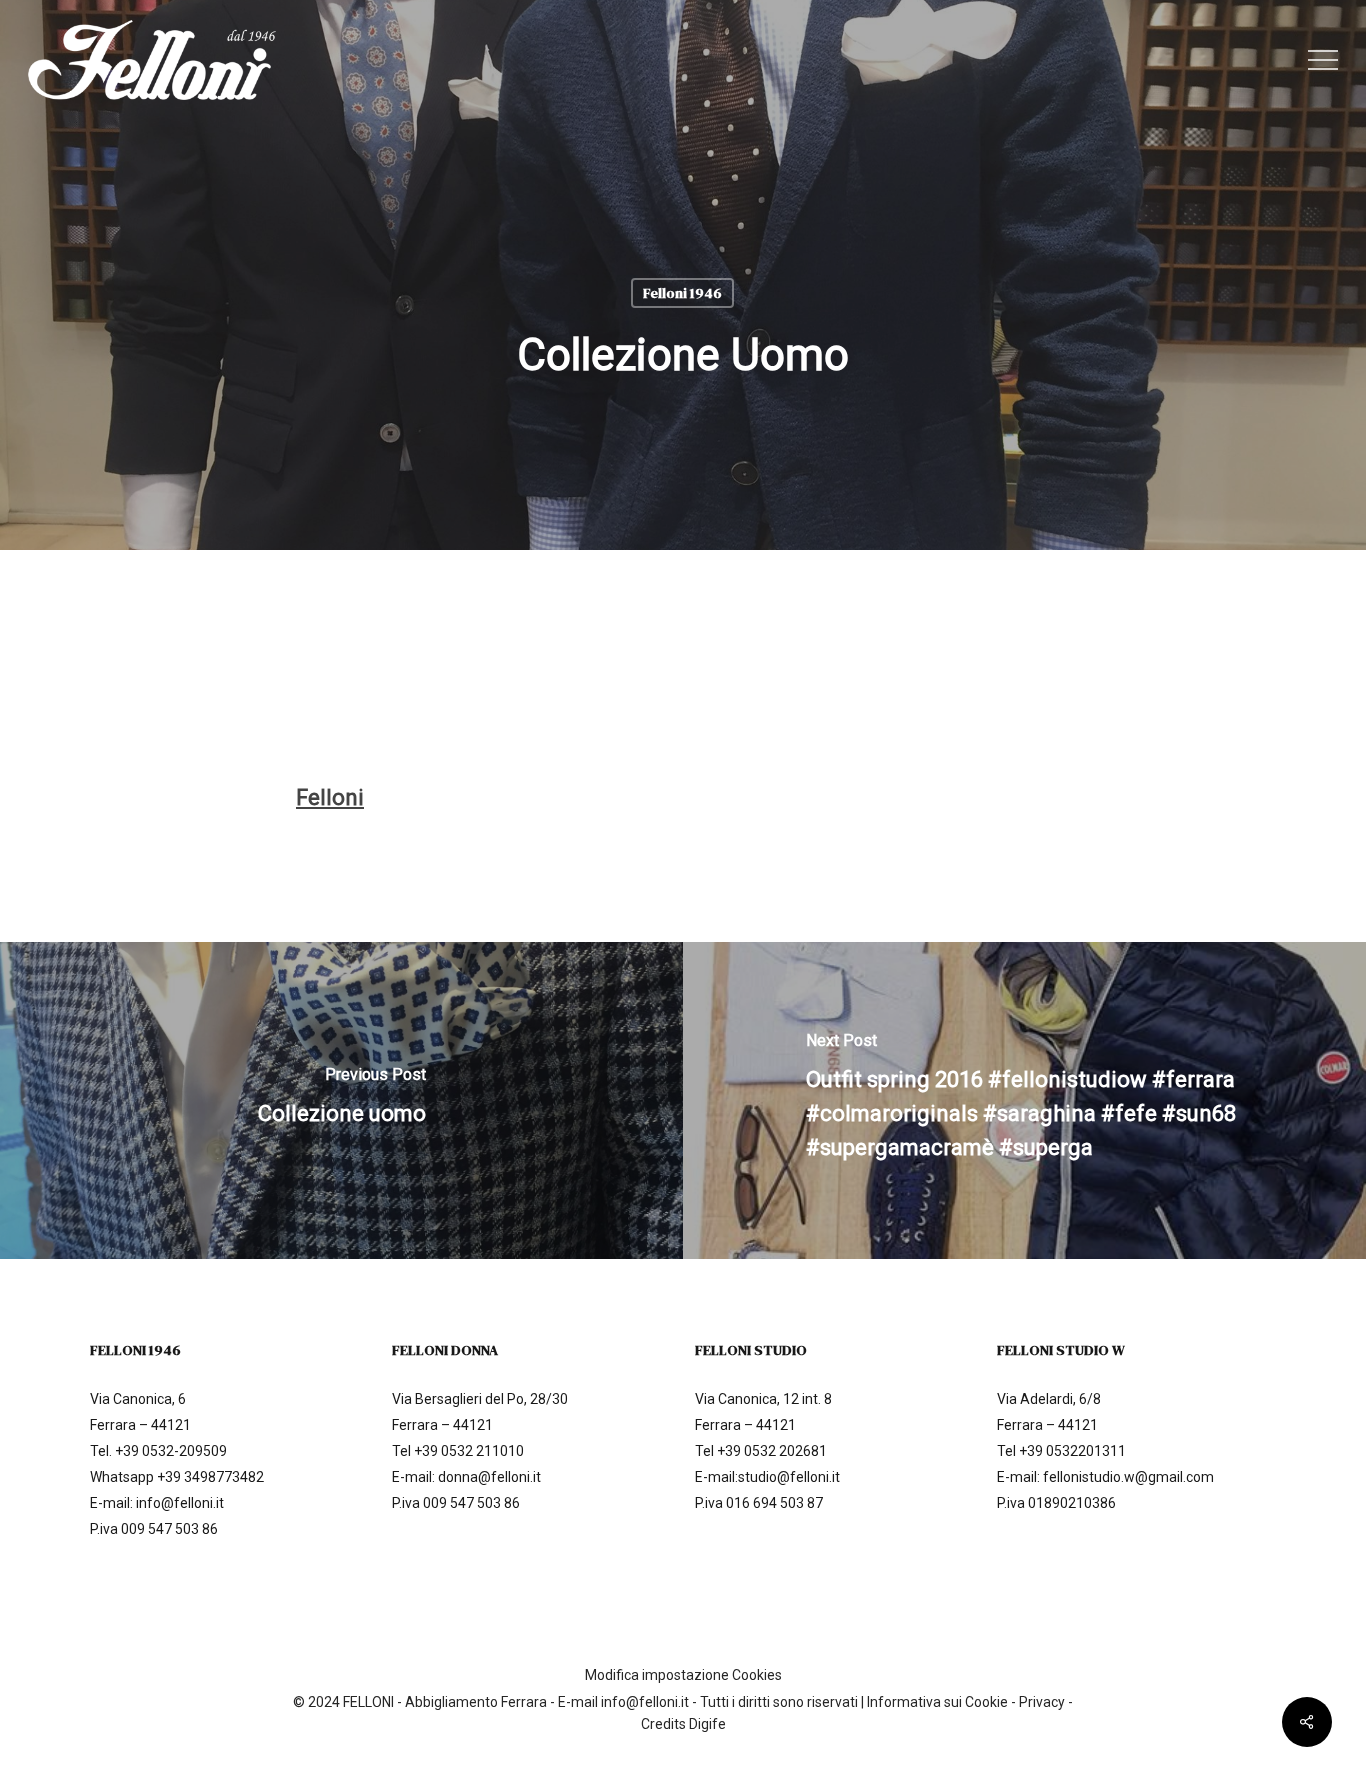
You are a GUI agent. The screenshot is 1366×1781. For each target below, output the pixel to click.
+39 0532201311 (1072, 1451)
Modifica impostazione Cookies (683, 1675)
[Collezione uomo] (341, 1100)
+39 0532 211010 (469, 1451)
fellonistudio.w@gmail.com (1128, 1477)
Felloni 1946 (682, 293)
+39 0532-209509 (171, 1451)
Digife (707, 1724)
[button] (1323, 60)
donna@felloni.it (489, 1477)
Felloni (330, 797)
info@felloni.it (180, 1503)
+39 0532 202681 (772, 1451)
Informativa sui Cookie (937, 1702)
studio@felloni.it (789, 1477)
